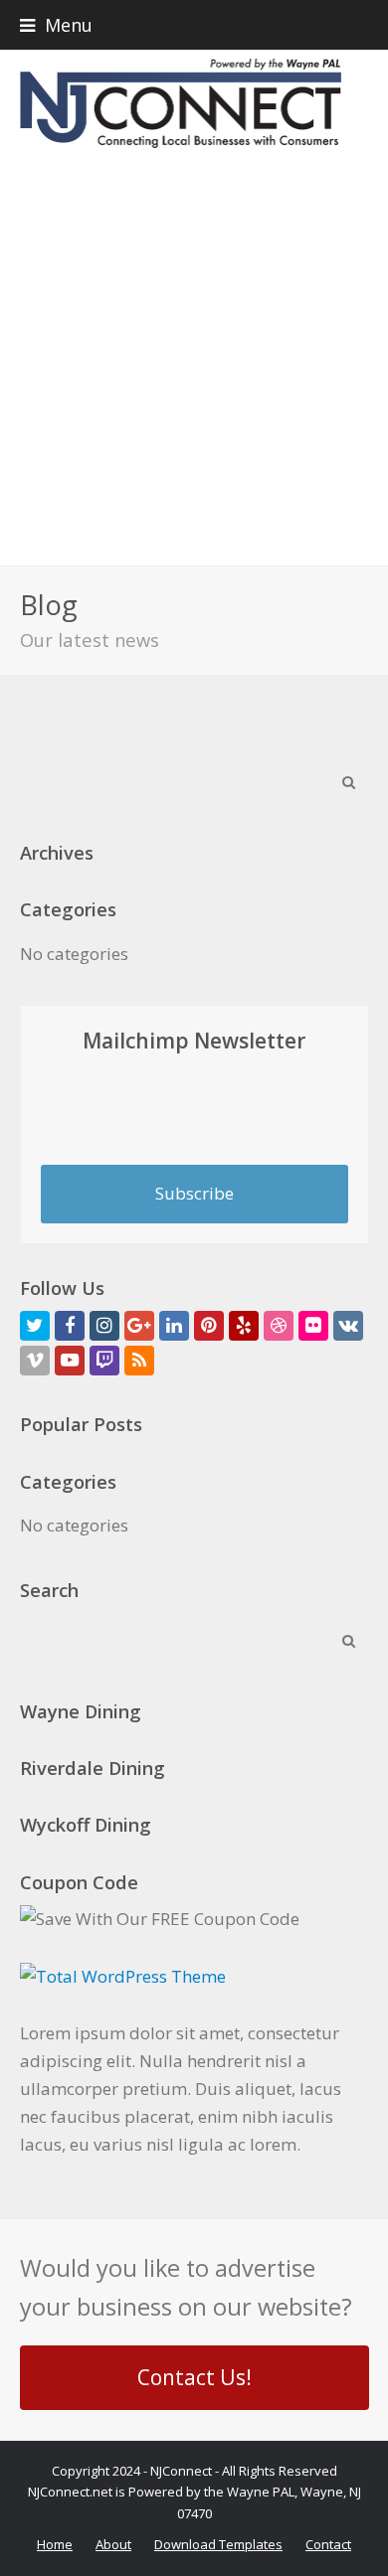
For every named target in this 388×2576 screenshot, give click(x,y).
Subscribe (194, 1193)
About (113, 2544)
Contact (328, 2544)
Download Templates (218, 2544)
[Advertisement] (194, 362)
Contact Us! (194, 2377)
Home (55, 2544)
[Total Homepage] (123, 1976)
